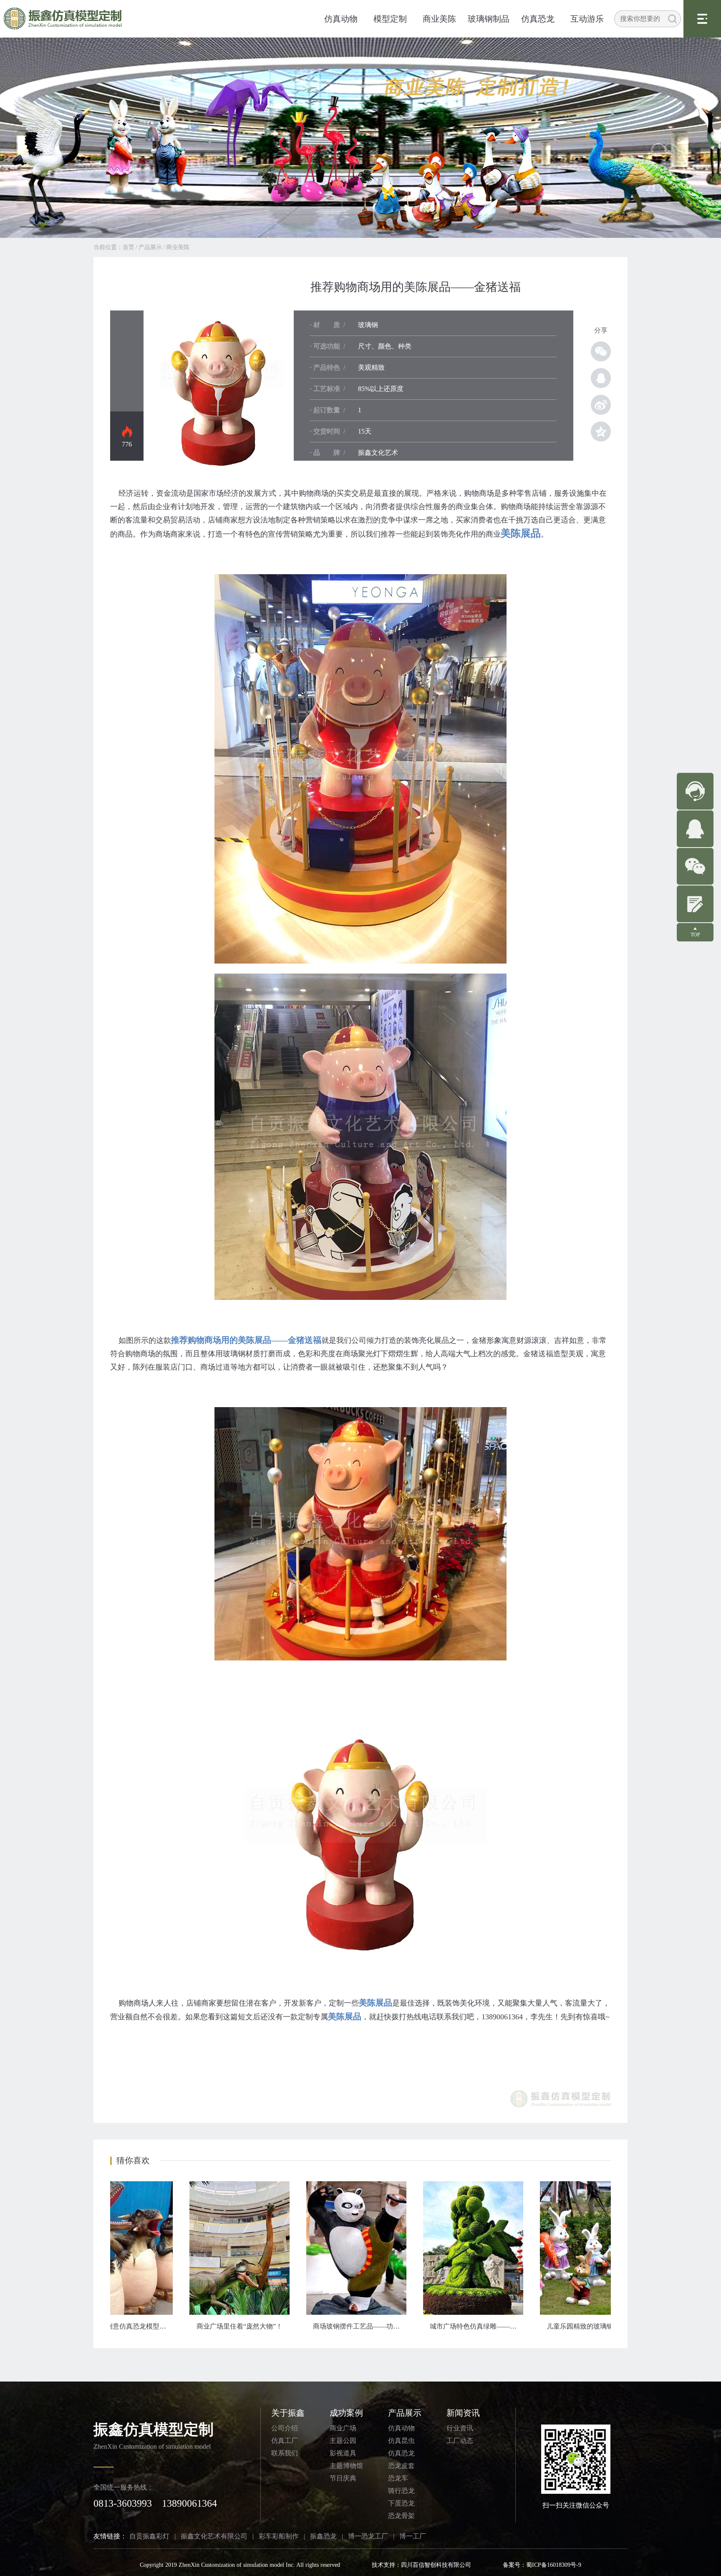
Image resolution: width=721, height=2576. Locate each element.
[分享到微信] (601, 351)
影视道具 (343, 2453)
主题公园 (343, 2441)
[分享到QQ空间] (601, 431)
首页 (129, 247)
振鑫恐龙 (323, 2536)
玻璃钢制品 (489, 19)
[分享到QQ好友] (601, 378)
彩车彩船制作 (279, 2536)
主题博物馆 (346, 2466)
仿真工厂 (285, 2441)
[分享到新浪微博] (601, 405)
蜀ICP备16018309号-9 (554, 2565)
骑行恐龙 (401, 2491)
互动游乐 (587, 19)
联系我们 (285, 2453)
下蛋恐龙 (401, 2503)
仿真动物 (341, 19)
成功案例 (346, 2413)
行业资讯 (460, 2428)
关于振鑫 (288, 2413)
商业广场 (343, 2428)
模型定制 (390, 19)
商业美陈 (439, 19)
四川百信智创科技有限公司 (436, 2565)
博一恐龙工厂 (368, 2536)
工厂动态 (460, 2441)
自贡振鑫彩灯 (149, 2536)
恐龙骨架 (401, 2516)
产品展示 (150, 247)
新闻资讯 (463, 2413)
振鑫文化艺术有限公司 (214, 2536)
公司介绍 (285, 2428)
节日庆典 (343, 2478)
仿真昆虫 (401, 2441)
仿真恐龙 (538, 19)
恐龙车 (398, 2478)
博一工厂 (413, 2536)
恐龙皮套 (401, 2466)
